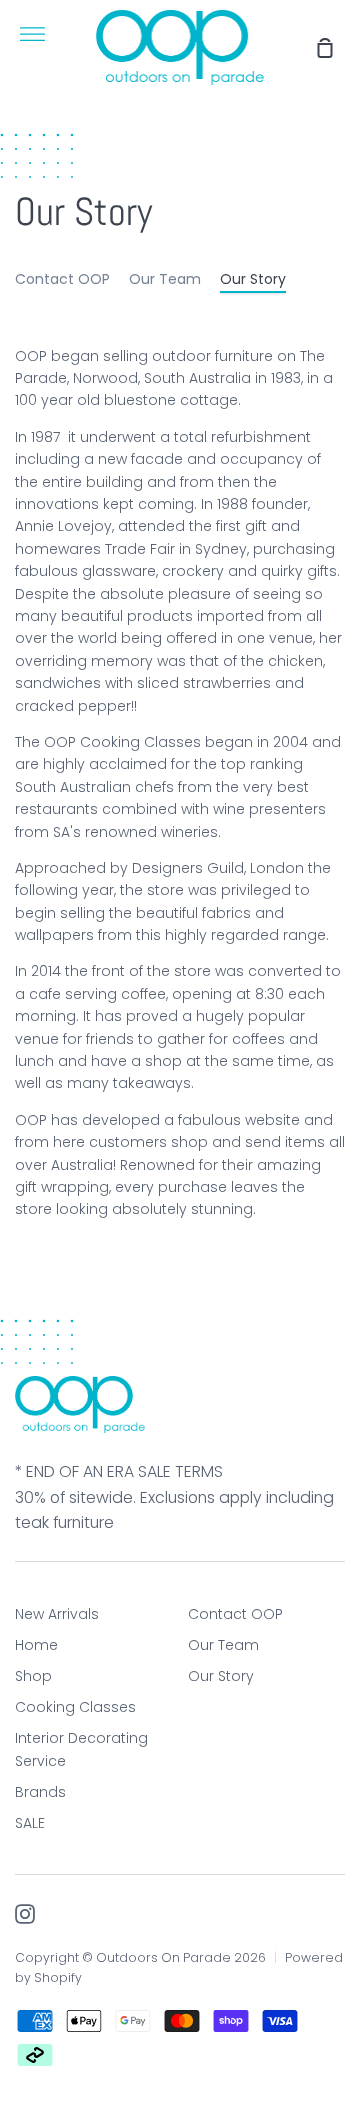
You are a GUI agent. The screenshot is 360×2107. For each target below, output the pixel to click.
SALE (30, 1823)
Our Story (253, 279)
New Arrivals (57, 1614)
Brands (40, 1792)
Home (36, 1645)
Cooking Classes (75, 1707)
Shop (33, 1676)
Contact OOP (62, 279)
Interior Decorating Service (81, 1749)
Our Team (165, 279)
